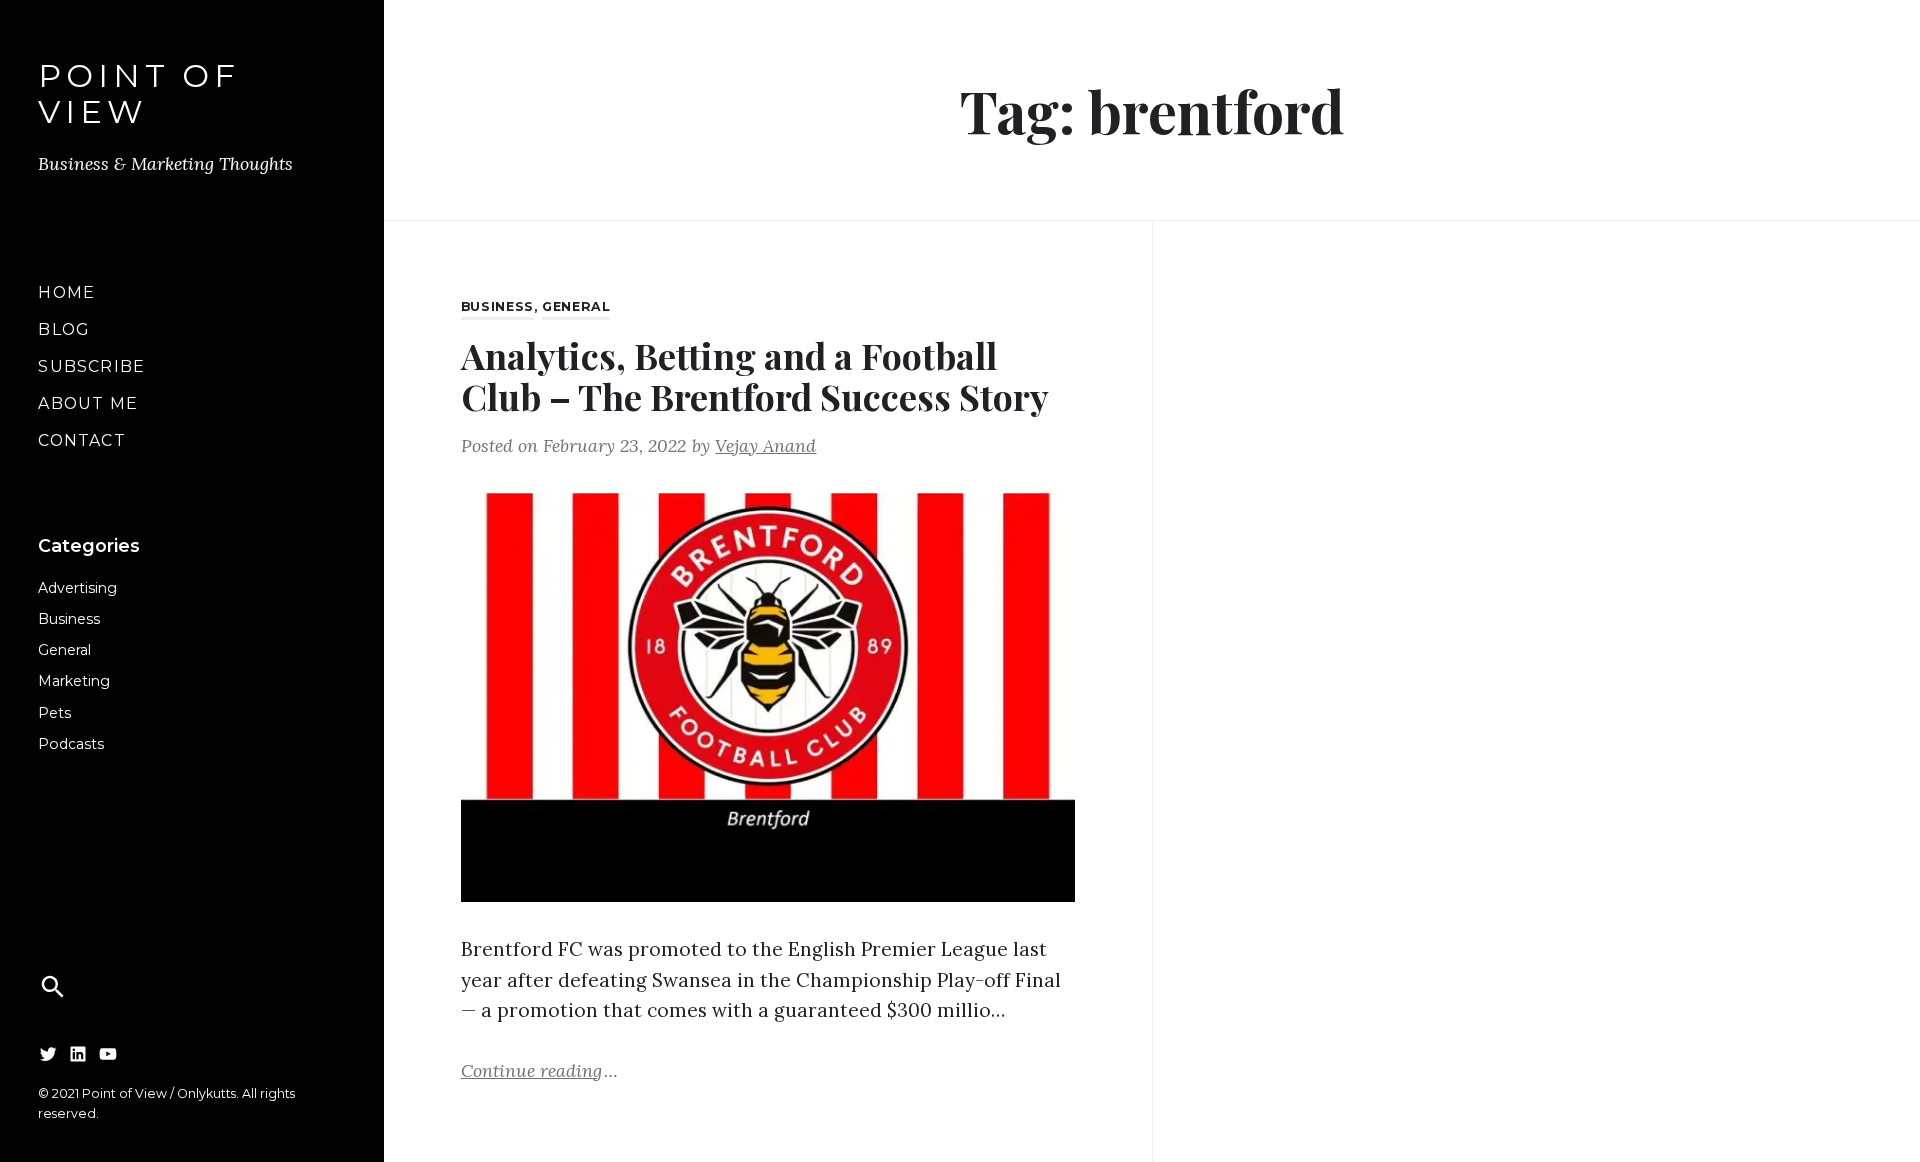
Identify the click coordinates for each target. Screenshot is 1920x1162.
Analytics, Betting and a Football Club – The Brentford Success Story (755, 375)
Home (66, 292)
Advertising (77, 588)
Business (69, 619)
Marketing (74, 681)
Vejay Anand (765, 445)
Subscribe (91, 366)
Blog (63, 329)
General (64, 650)
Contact (81, 440)
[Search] (53, 987)
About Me (87, 403)
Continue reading (539, 1069)
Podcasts (71, 744)
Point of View (138, 95)
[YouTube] (108, 1053)
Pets (54, 713)
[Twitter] (48, 1053)
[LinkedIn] (78, 1053)
